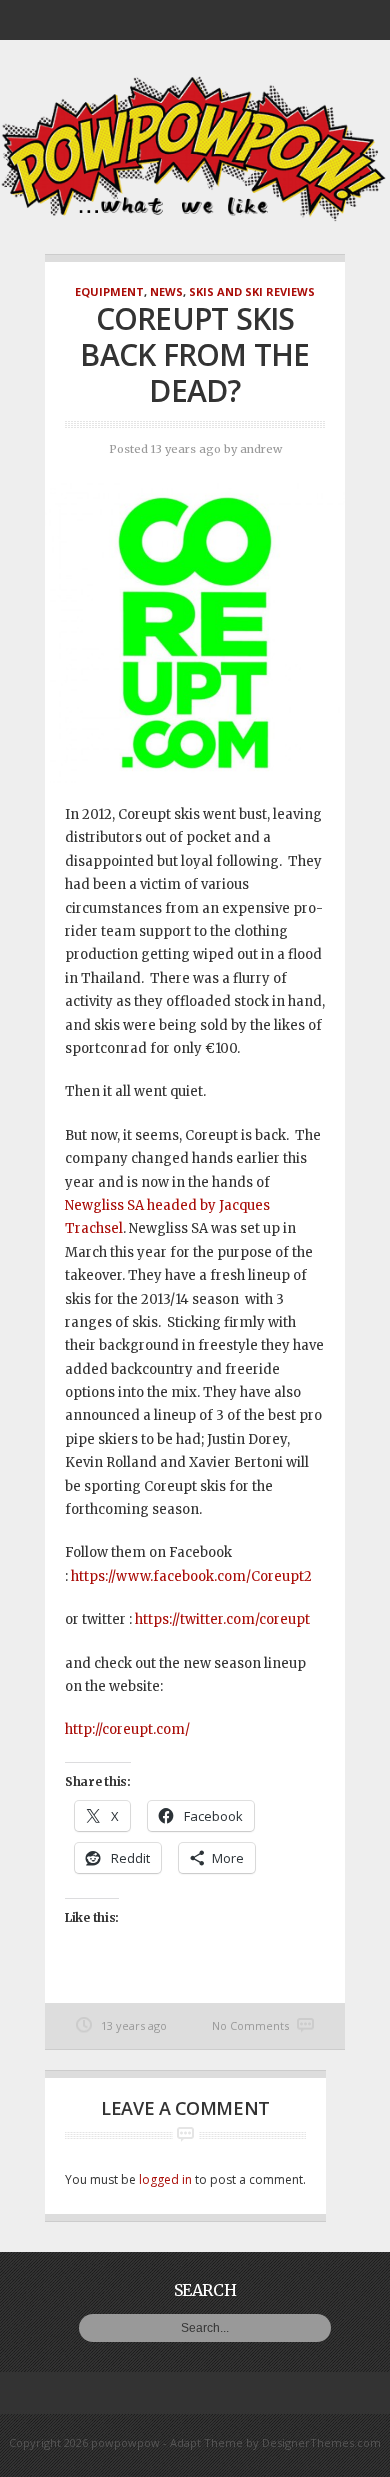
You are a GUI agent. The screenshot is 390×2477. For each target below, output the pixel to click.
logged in (165, 2179)
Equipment (109, 291)
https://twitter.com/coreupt (222, 1619)
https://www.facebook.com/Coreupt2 (191, 1576)
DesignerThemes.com (321, 2442)
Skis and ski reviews (252, 291)
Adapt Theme (206, 2442)
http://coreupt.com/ (127, 1729)
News (166, 291)
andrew (261, 449)
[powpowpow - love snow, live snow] (195, 216)
